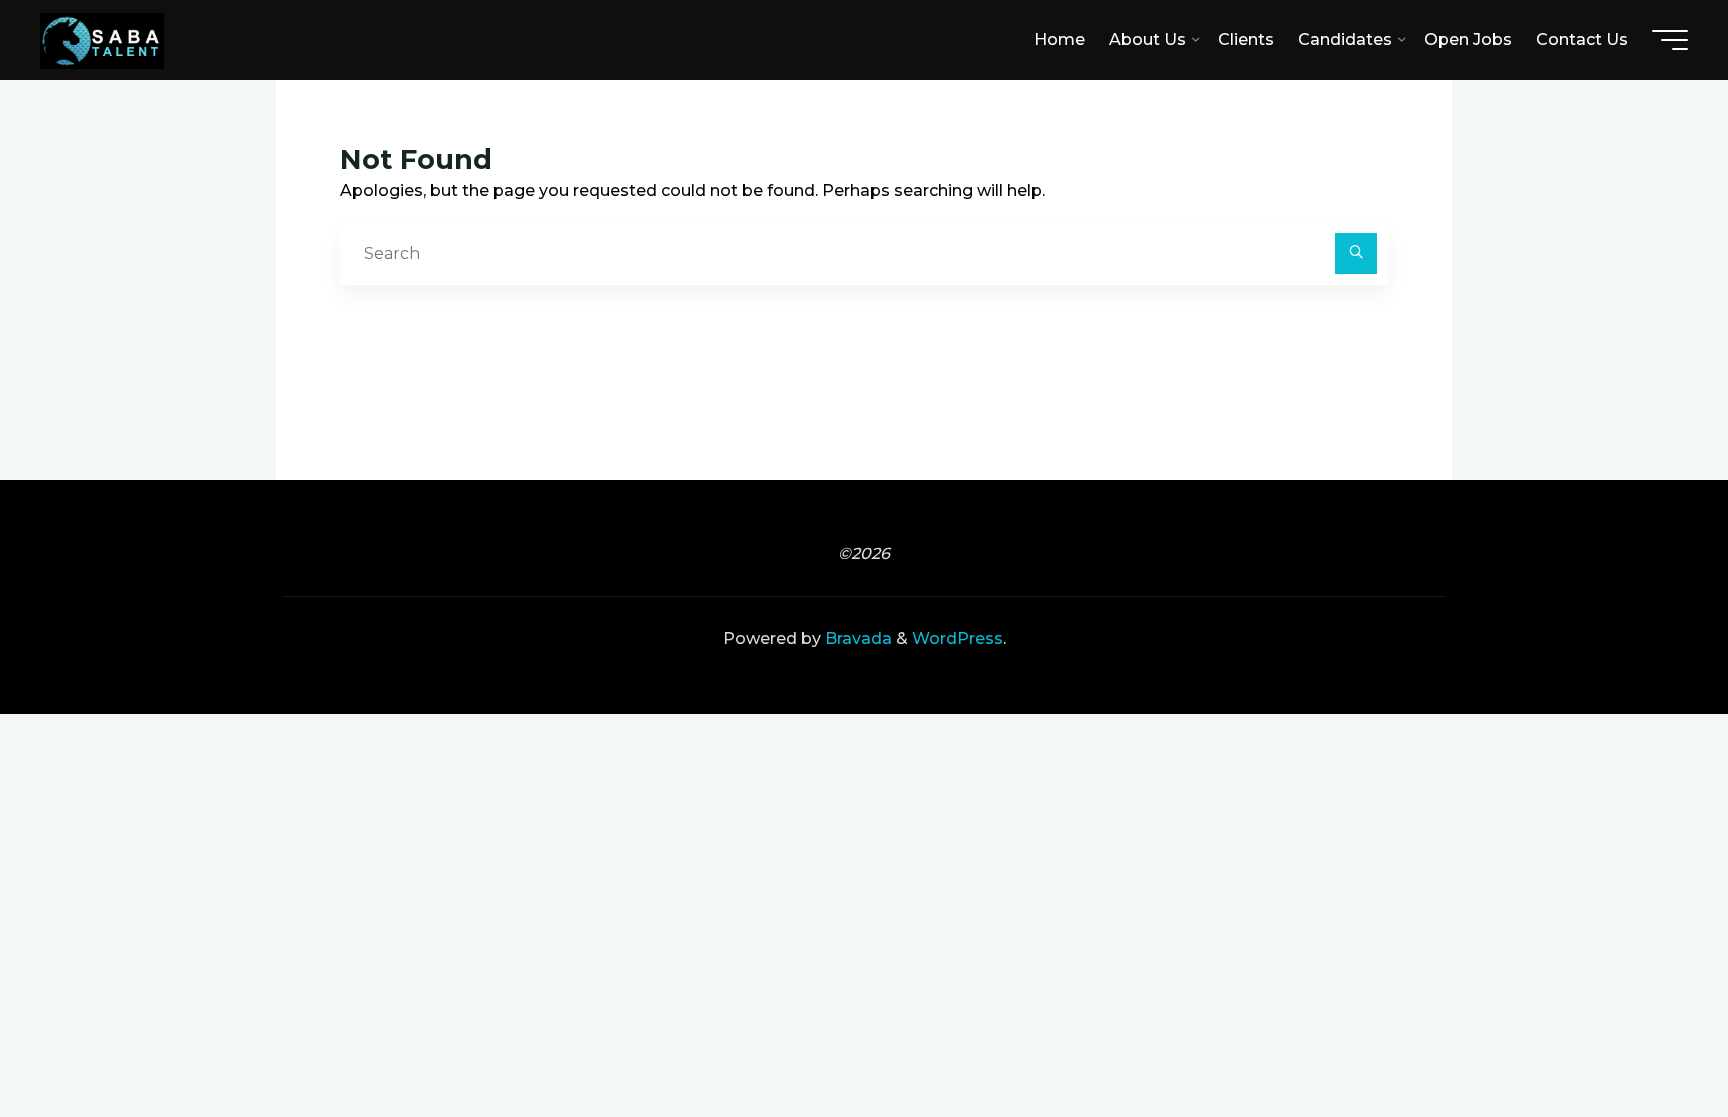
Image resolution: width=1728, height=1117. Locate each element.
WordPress (957, 638)
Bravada (856, 638)
